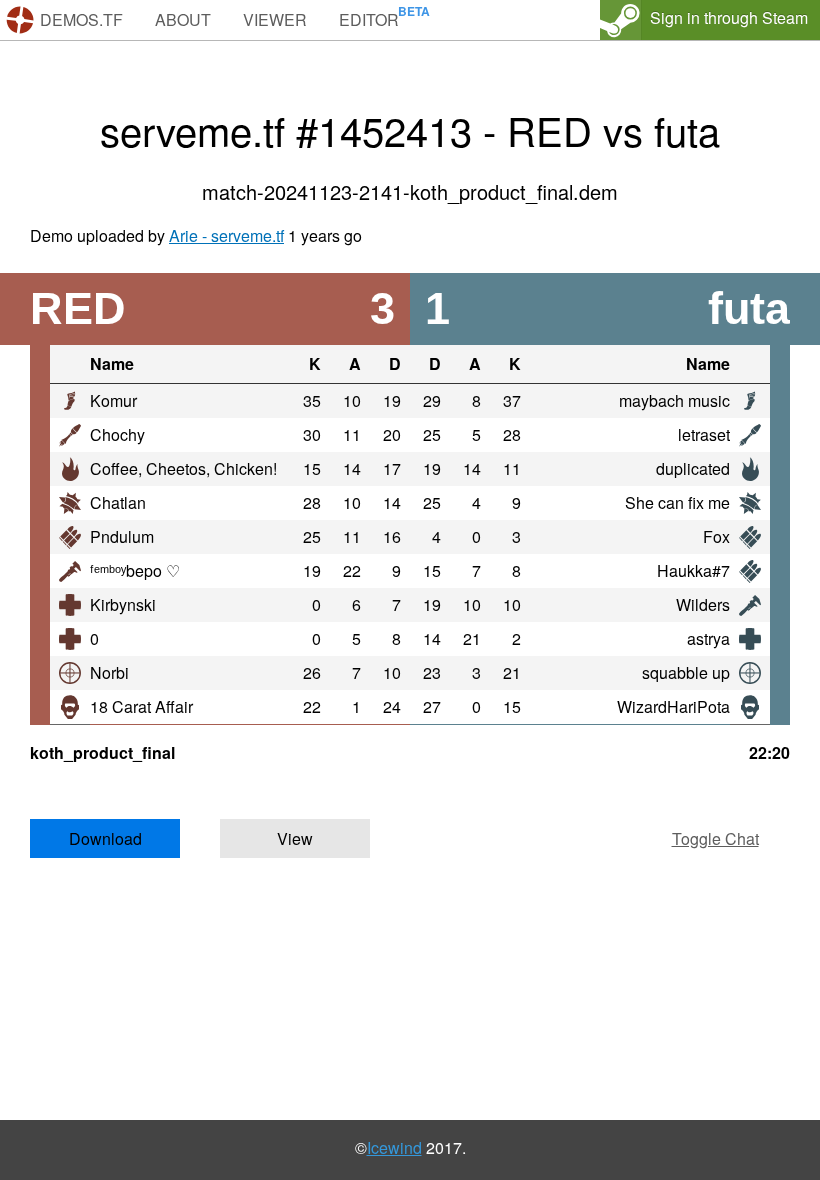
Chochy (117, 434)
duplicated (693, 468)
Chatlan (118, 502)
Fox (716, 536)
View (295, 838)
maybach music (674, 400)
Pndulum (122, 536)
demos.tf (81, 19)
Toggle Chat (715, 838)
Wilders (703, 604)
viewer (275, 19)
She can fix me (677, 502)
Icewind (394, 1147)
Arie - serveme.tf (226, 235)
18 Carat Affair (141, 706)
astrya (708, 638)
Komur (113, 400)
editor (369, 19)
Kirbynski (123, 604)
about (183, 19)
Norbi (109, 672)
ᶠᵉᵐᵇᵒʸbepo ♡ (135, 570)
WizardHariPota (673, 706)
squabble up (686, 672)
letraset (704, 434)
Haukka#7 (693, 570)
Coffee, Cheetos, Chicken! (183, 468)
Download (105, 838)
